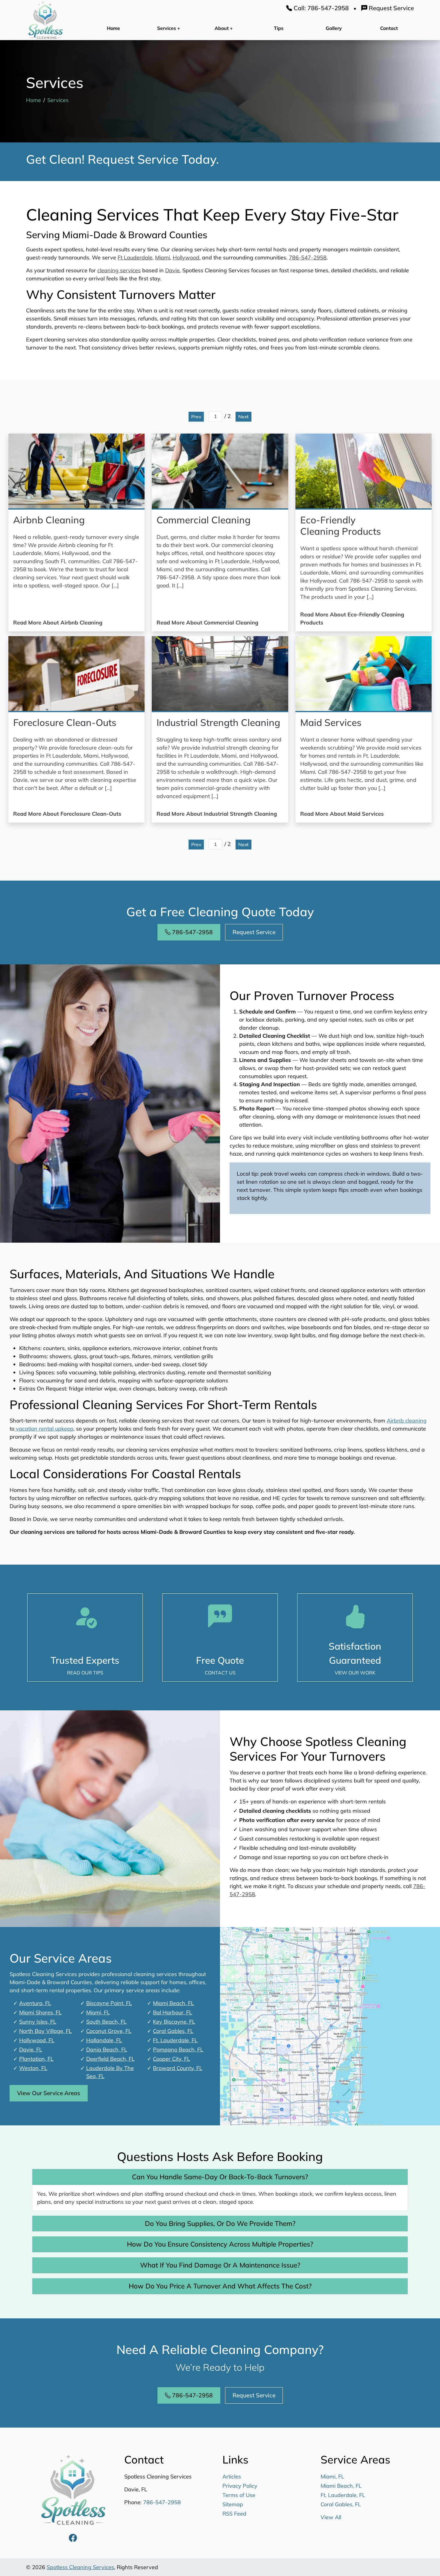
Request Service (391, 8)
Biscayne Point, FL (109, 2003)
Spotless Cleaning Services (80, 2567)
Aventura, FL (35, 2003)
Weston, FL (33, 2068)
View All (331, 2517)
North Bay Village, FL (45, 2031)
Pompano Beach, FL (178, 2050)
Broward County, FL (178, 2068)
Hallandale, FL (104, 2040)
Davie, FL (31, 2050)
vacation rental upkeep (44, 1429)
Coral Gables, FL (173, 2031)
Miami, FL (98, 2012)
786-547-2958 (308, 257)
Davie (172, 270)
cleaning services (119, 270)
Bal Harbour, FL (173, 2012)
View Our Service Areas (49, 2093)
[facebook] (73, 2538)
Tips (279, 28)
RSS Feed (234, 2514)
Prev (196, 417)
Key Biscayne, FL (174, 2022)
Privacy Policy (240, 2486)
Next (243, 417)
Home (113, 28)
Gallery (334, 28)
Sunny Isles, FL (38, 2022)
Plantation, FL (36, 2059)
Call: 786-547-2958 (320, 8)
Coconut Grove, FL (109, 2031)
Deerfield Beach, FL (110, 2059)
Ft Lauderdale (135, 257)
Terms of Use (239, 2495)
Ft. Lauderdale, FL (175, 2040)
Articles (232, 2477)
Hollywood (186, 257)
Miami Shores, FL (40, 2012)
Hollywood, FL (37, 2040)
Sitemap (233, 2504)
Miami (163, 257)
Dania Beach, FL (107, 2050)
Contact (389, 28)
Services (58, 100)
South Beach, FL (106, 2022)
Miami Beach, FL (173, 2003)
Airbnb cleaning (407, 1421)
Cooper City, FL (172, 2059)
